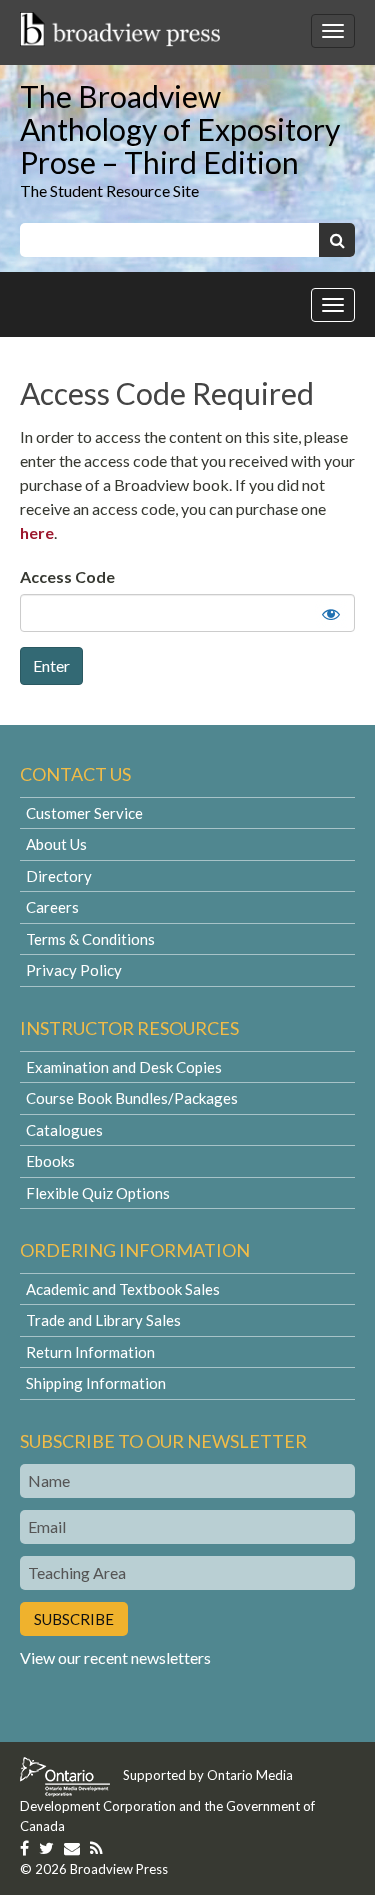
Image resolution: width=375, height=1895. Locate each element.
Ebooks (50, 1161)
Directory (59, 876)
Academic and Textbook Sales (123, 1289)
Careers (52, 907)
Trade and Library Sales (103, 1320)
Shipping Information (96, 1383)
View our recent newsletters (115, 1657)
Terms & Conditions (90, 939)
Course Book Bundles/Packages (132, 1098)
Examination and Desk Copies (124, 1067)
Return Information (90, 1352)
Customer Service (84, 813)
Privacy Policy (74, 970)
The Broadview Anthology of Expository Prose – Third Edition (180, 129)
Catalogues (64, 1130)
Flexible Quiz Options (98, 1193)
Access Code (67, 576)
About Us (56, 844)
